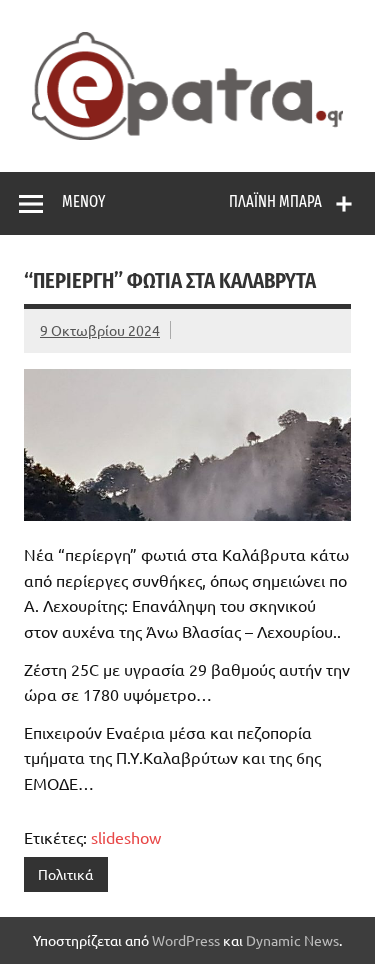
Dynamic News (292, 940)
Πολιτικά (65, 874)
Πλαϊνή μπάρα (275, 201)
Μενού (83, 201)
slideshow (126, 837)
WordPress (186, 940)
